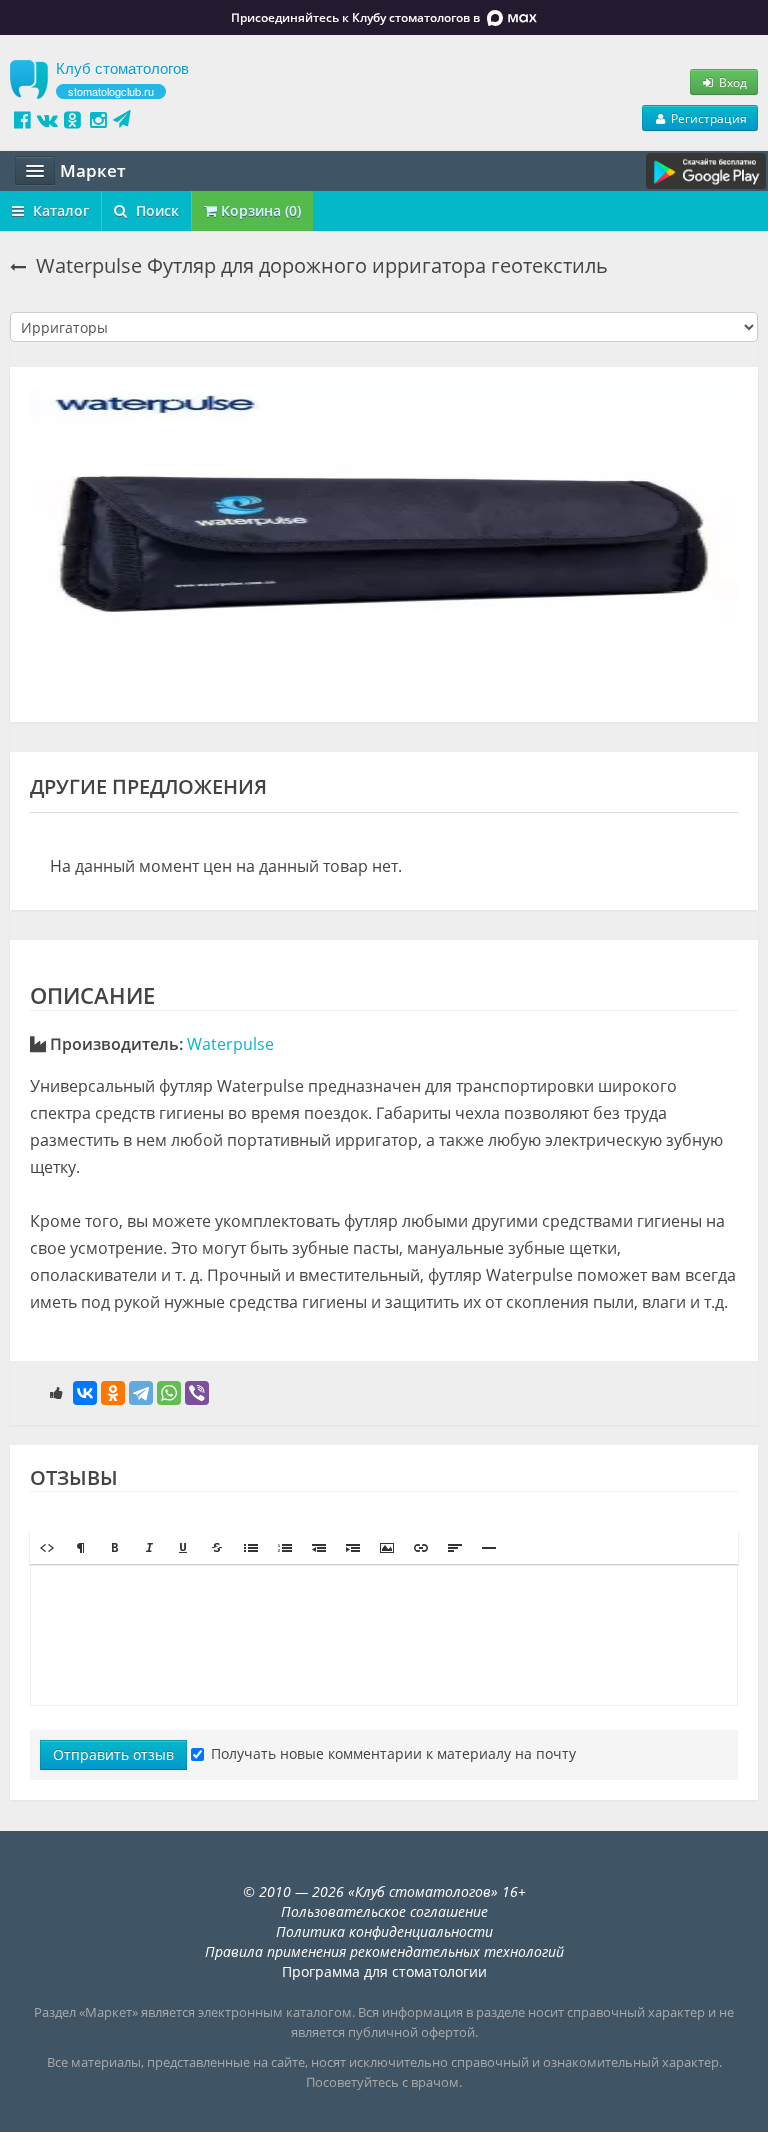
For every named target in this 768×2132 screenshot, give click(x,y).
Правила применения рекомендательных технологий (384, 1951)
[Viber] (197, 1393)
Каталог (59, 210)
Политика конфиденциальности (384, 1931)
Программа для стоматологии (384, 1971)
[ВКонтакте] (85, 1393)
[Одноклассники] (113, 1393)
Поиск (155, 210)
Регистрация (707, 118)
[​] (384, 1635)
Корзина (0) (259, 210)
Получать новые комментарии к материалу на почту (393, 1753)
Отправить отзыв (113, 1754)
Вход (731, 82)
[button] (47, 1548)
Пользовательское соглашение (384, 1911)
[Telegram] (141, 1393)
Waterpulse (230, 1044)
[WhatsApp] (169, 1393)
